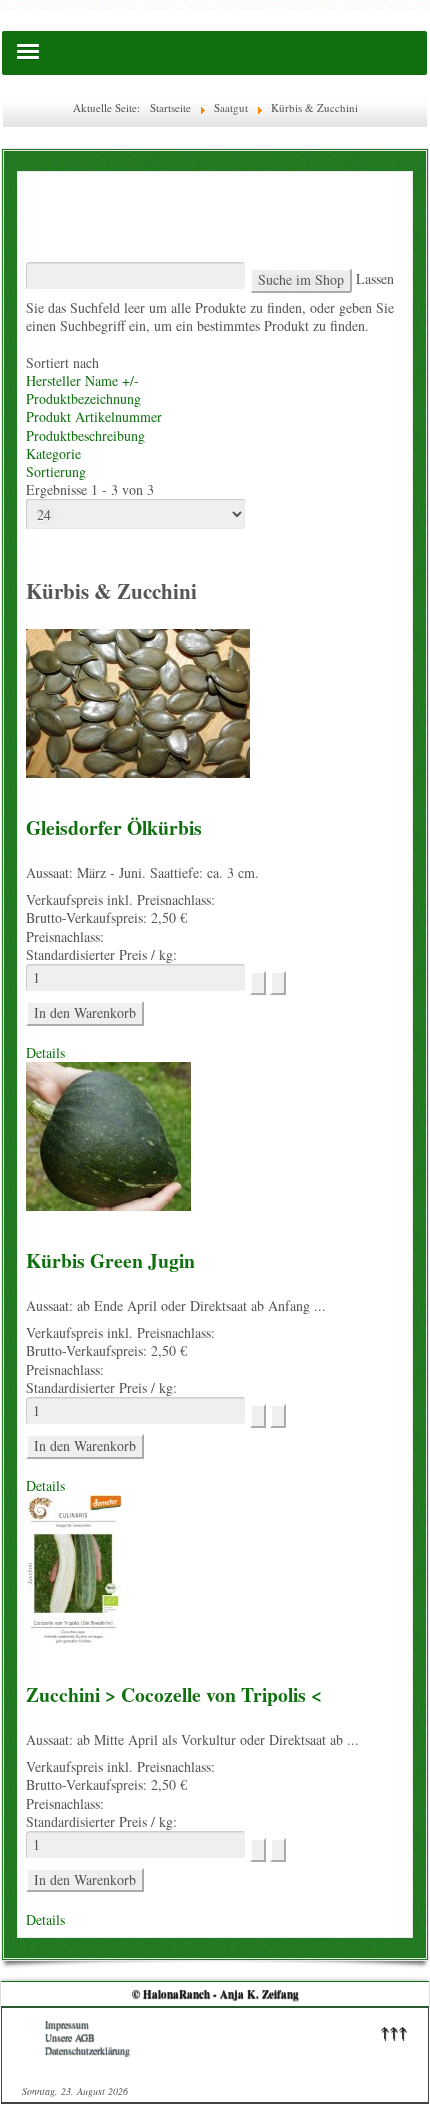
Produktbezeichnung (83, 398)
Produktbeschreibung (85, 435)
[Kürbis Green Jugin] (108, 1134)
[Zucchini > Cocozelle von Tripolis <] (74, 1567)
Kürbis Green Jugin (110, 1260)
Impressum (67, 2024)
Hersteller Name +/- (82, 380)
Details (45, 1052)
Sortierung (56, 471)
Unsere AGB (70, 2037)
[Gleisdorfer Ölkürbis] (138, 701)
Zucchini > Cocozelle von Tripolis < (174, 1694)
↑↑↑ (393, 2031)
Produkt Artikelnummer (94, 416)
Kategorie (53, 453)
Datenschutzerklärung (87, 2050)
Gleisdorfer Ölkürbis (114, 827)
